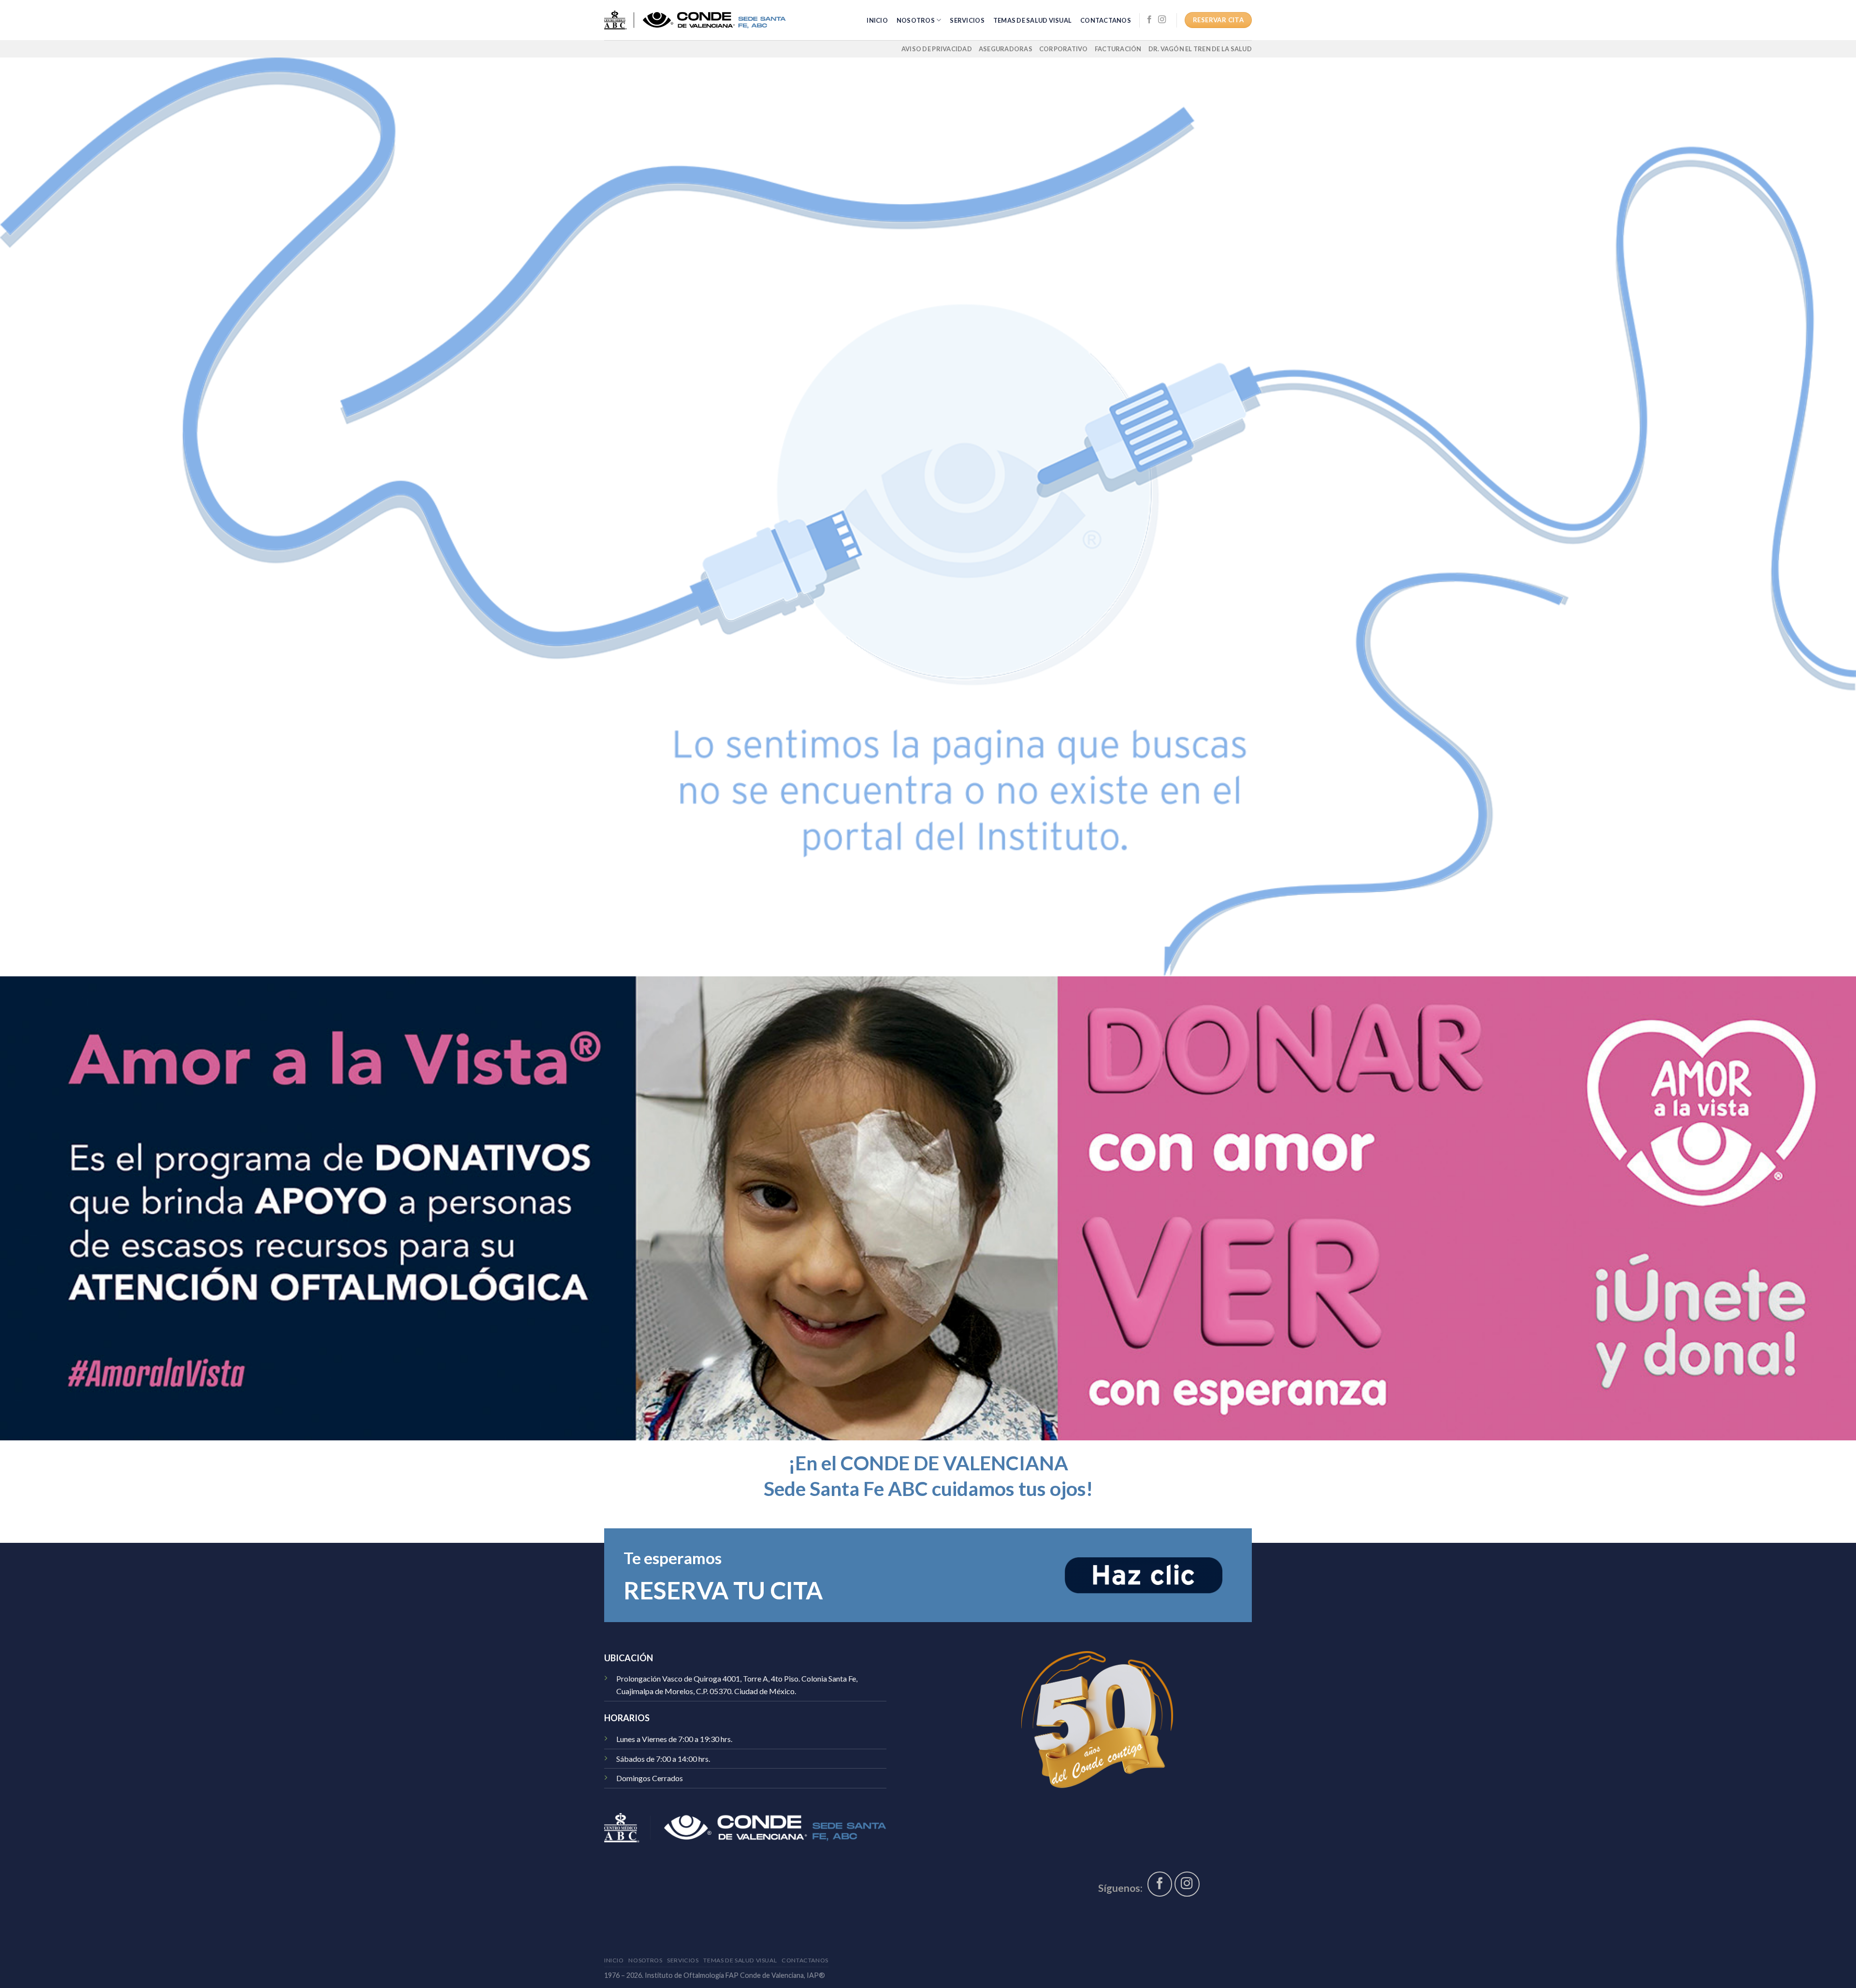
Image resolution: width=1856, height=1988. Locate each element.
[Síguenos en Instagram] (1162, 20)
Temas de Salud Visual (1032, 20)
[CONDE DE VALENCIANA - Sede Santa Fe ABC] (695, 20)
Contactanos (1106, 20)
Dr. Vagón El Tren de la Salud (1200, 49)
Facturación (1118, 49)
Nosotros (916, 20)
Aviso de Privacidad (937, 49)
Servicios (967, 20)
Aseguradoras (1006, 49)
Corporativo (1064, 49)
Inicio (877, 20)
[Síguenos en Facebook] (1149, 20)
